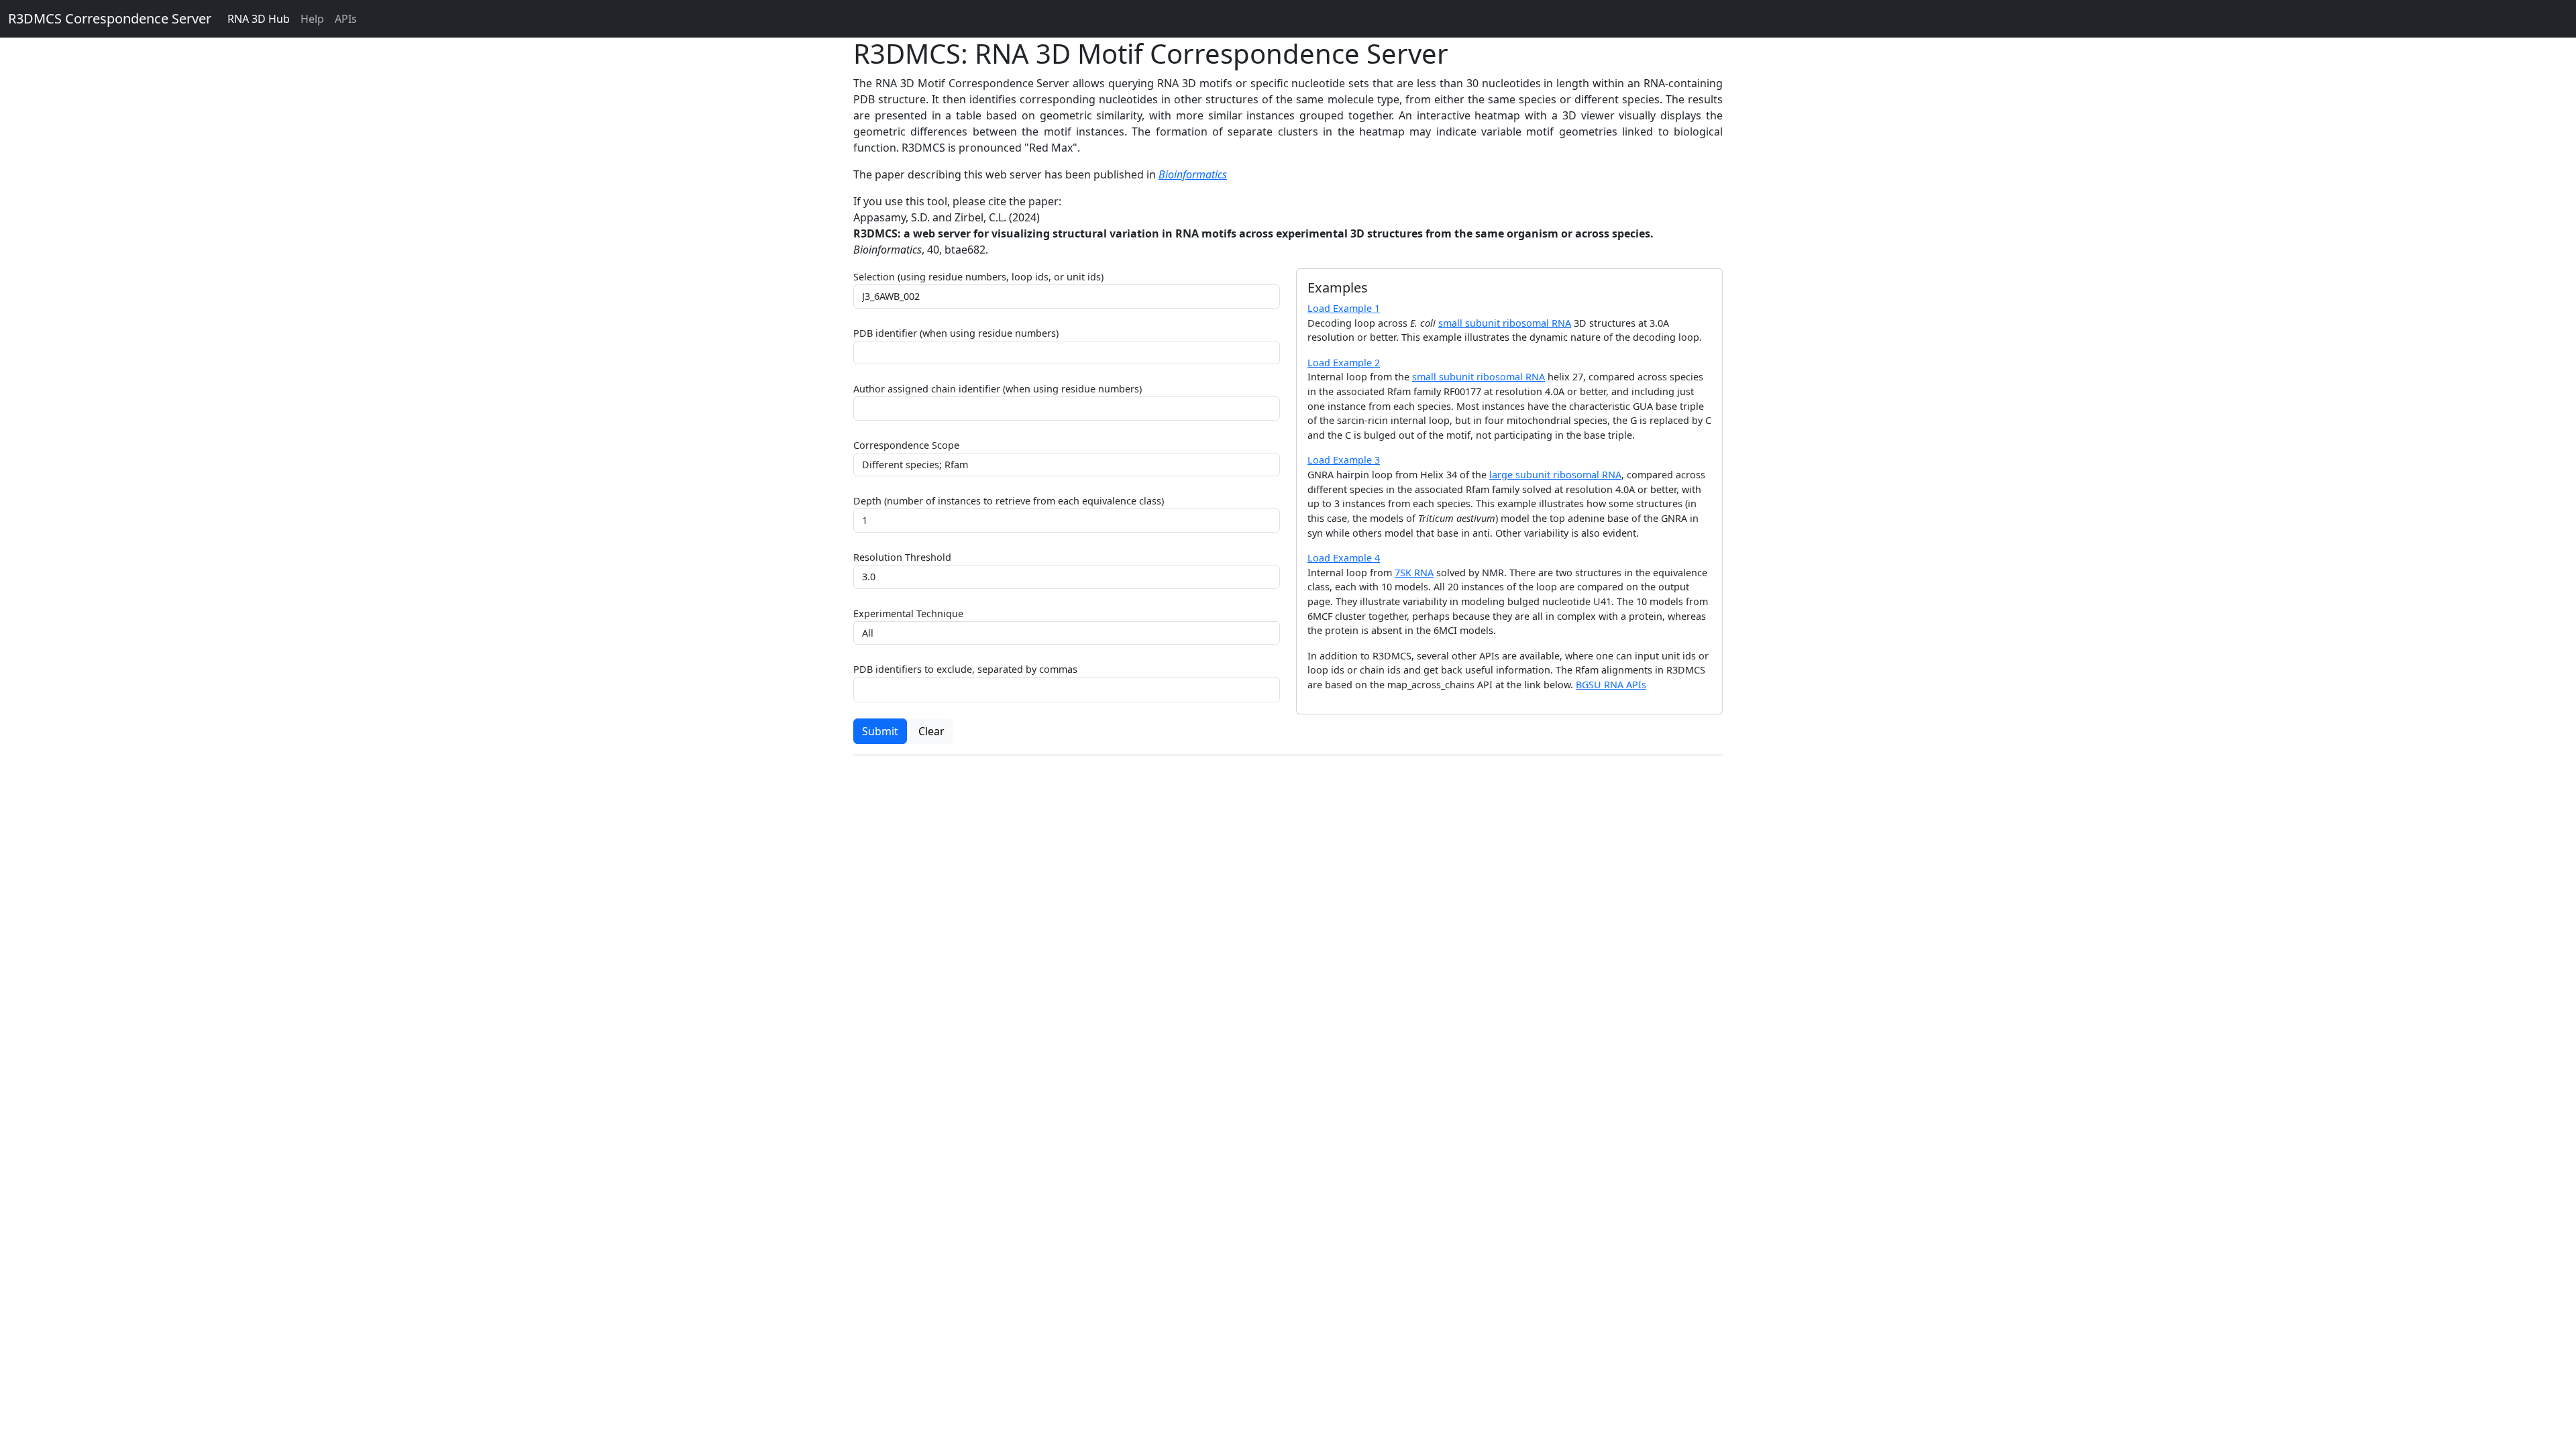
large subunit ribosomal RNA (1555, 475)
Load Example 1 (1344, 308)
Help (312, 19)
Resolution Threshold (902, 557)
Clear (931, 731)
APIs (346, 19)
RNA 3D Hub (259, 19)
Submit (880, 731)
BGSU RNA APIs (1611, 685)
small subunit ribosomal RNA (1505, 323)
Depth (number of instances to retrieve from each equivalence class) (1009, 501)
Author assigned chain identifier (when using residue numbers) (998, 389)
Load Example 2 (1344, 363)
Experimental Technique (908, 613)
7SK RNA (1414, 573)
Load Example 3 (1344, 460)
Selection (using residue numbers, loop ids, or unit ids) (978, 277)
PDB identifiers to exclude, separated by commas (965, 669)
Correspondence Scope (906, 445)
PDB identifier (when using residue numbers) (956, 333)
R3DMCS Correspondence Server (110, 18)
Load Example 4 (1344, 558)
